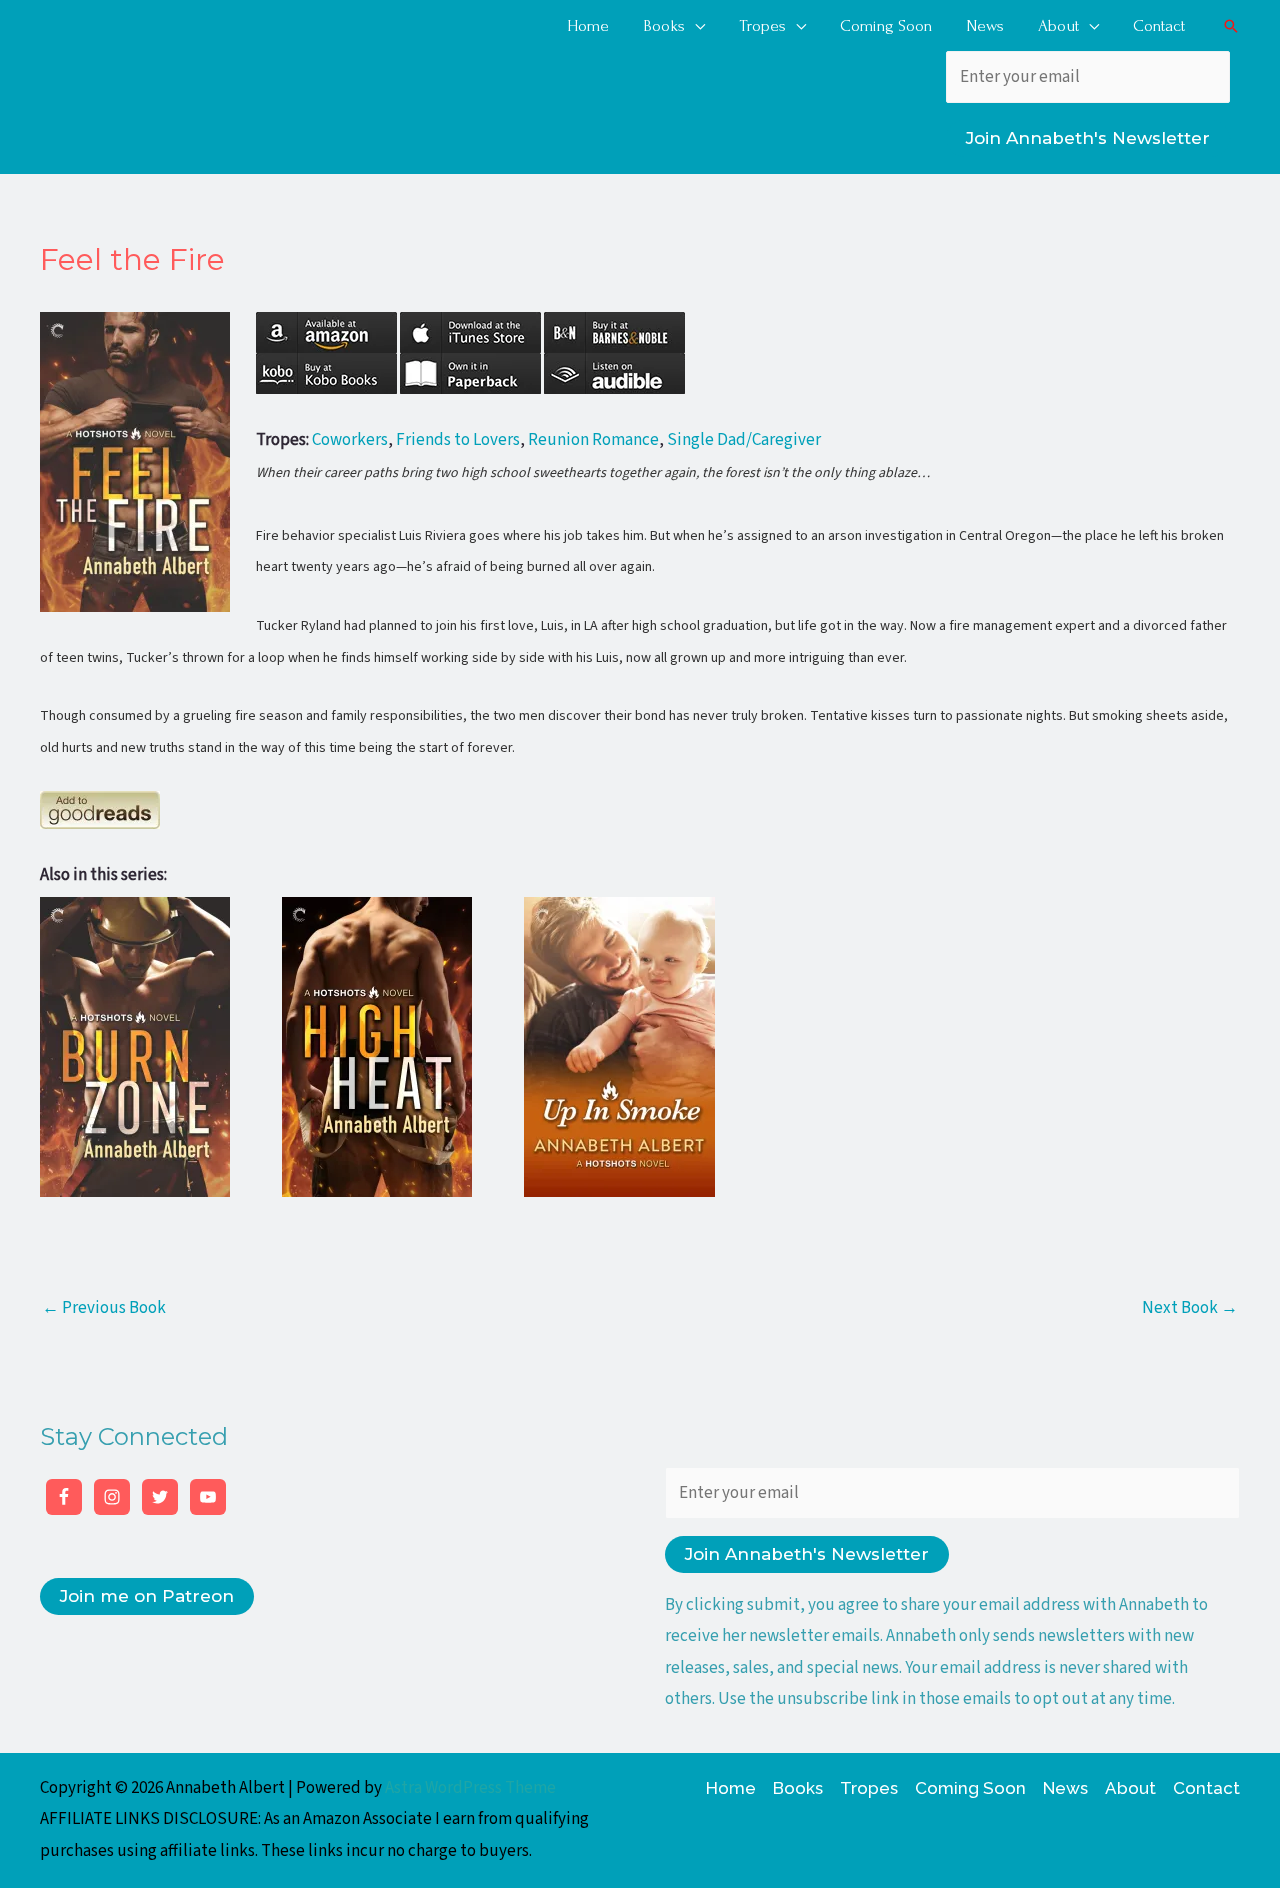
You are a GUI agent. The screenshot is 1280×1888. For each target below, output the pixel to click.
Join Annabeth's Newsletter (1088, 138)
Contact (1206, 1788)
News (1065, 1788)
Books (798, 1788)
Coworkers (350, 440)
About (1130, 1788)
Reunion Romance (593, 440)
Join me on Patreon (147, 1596)
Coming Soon (970, 1788)
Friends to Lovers (458, 440)
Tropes (869, 1788)
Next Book (1190, 1308)
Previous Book (104, 1308)
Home (731, 1788)
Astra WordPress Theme (470, 1788)
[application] (695, 25)
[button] (1231, 26)
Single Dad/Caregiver (744, 440)
